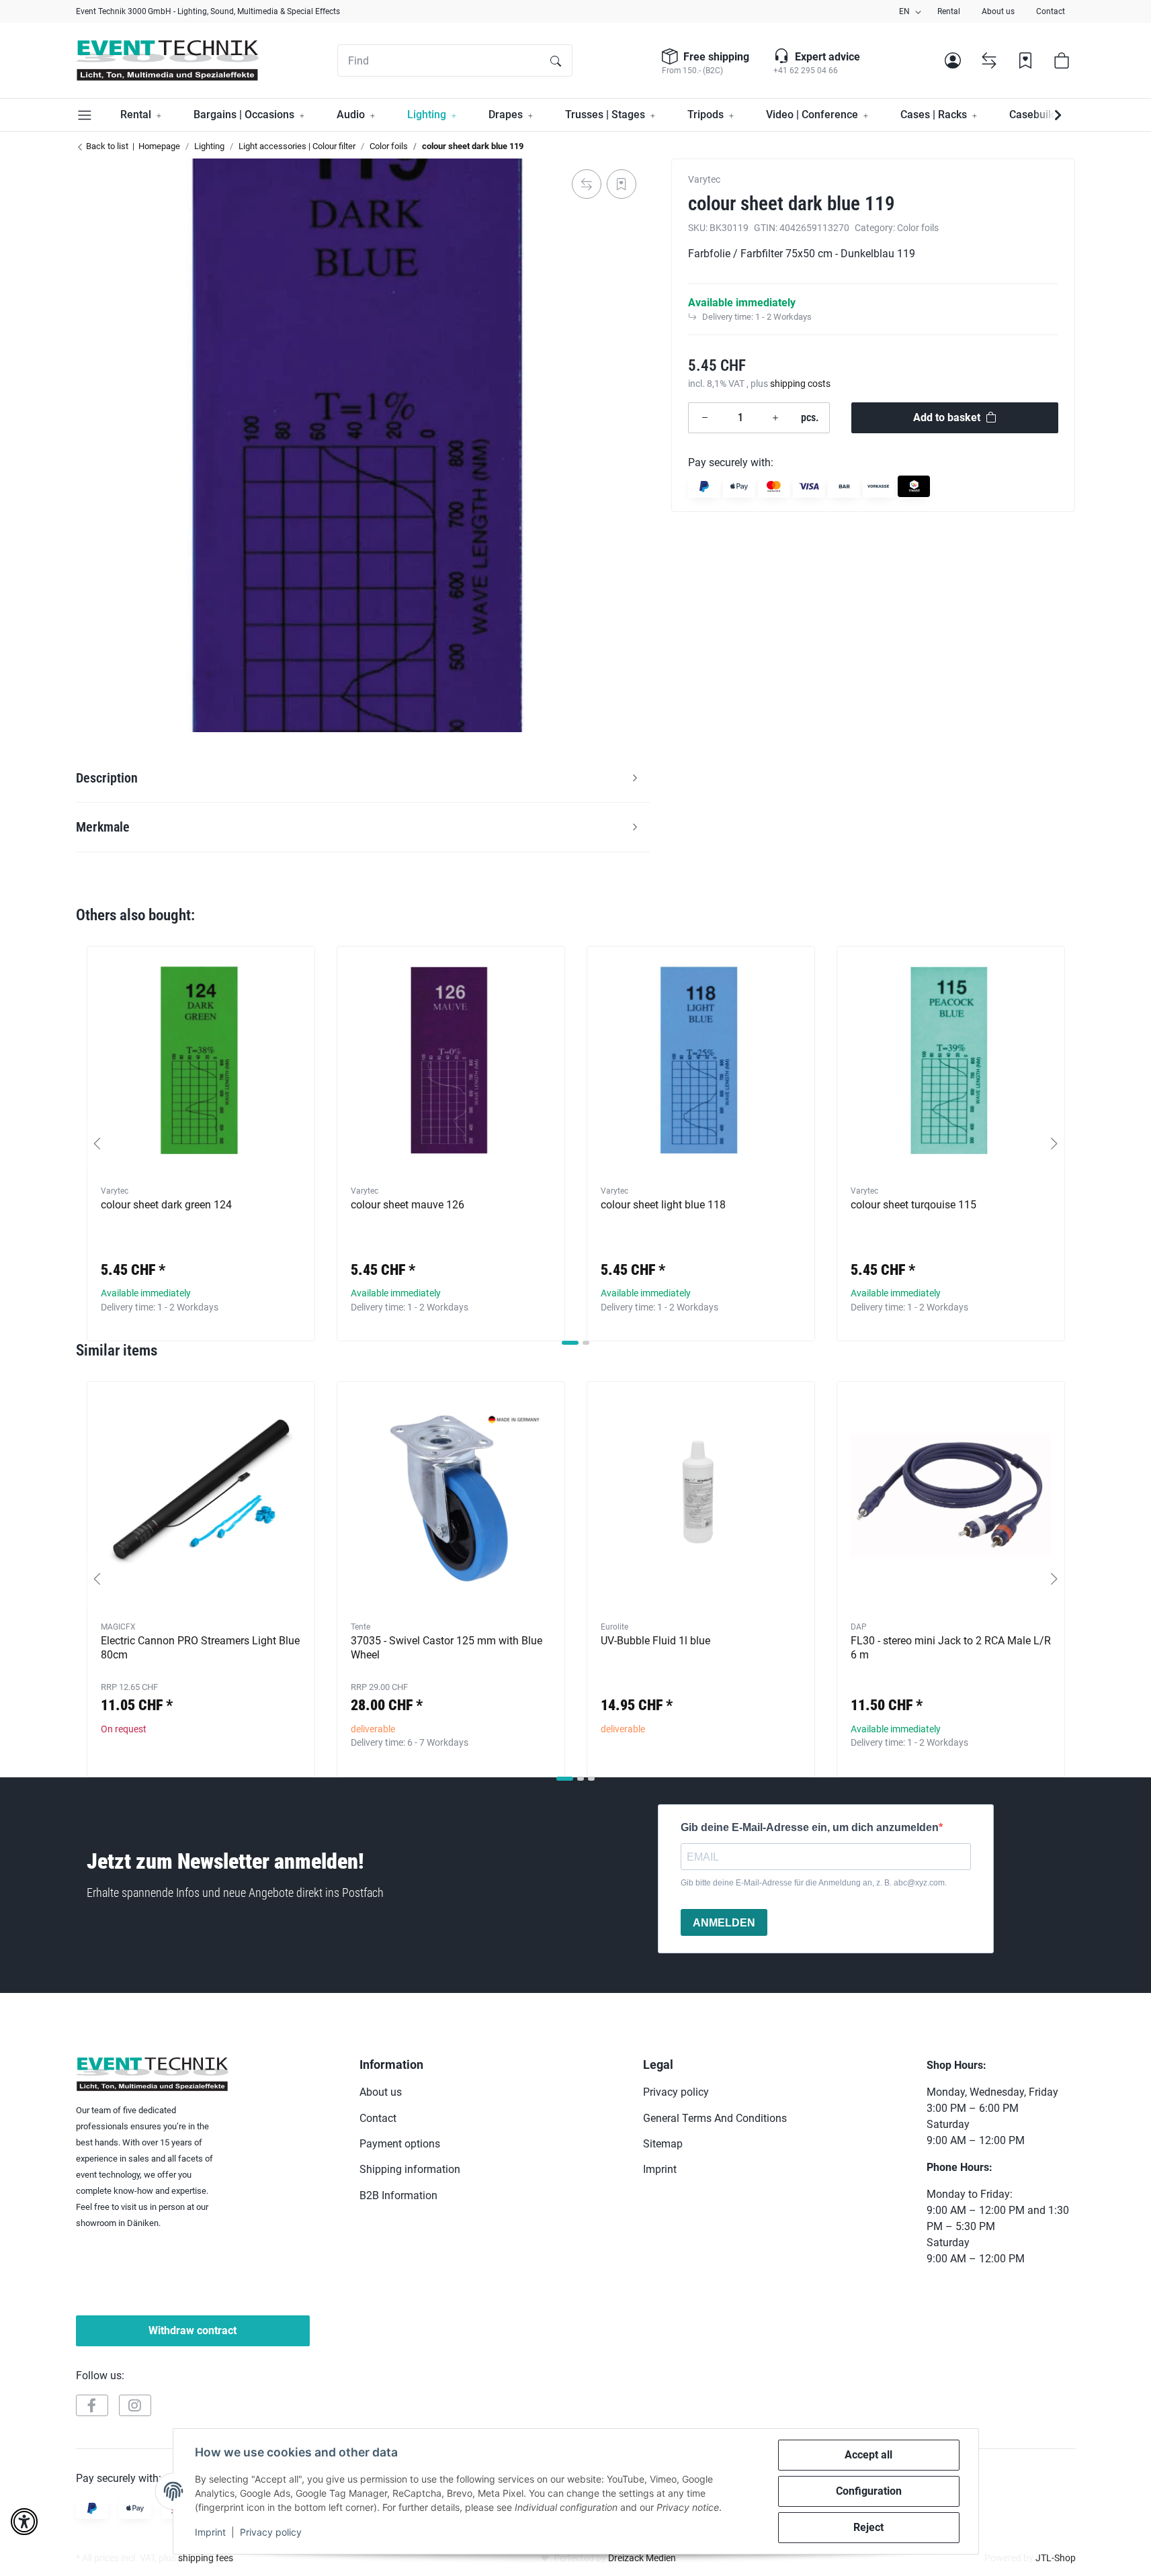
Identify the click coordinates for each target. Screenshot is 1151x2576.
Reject (868, 2527)
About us (998, 11)
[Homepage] (168, 60)
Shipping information (410, 2169)
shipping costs (800, 383)
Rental (949, 11)
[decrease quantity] (705, 417)
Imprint (210, 2532)
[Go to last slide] (97, 1144)
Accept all (868, 2455)
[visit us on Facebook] (92, 2405)
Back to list (106, 146)
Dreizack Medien (642, 2558)
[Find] (556, 60)
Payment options (400, 2144)
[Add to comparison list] (587, 184)
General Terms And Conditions (715, 2118)
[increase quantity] (775, 417)
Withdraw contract (193, 2330)
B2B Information (398, 2195)
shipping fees (206, 2558)
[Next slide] (1054, 1144)
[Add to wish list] (622, 184)
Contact (1051, 11)
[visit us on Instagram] (135, 2405)
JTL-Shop (1056, 2558)
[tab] (570, 1343)
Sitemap (663, 2144)
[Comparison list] (989, 60)
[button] (953, 60)
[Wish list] (1025, 60)
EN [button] (904, 11)
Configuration (869, 2491)
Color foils (918, 227)
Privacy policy (271, 2532)
